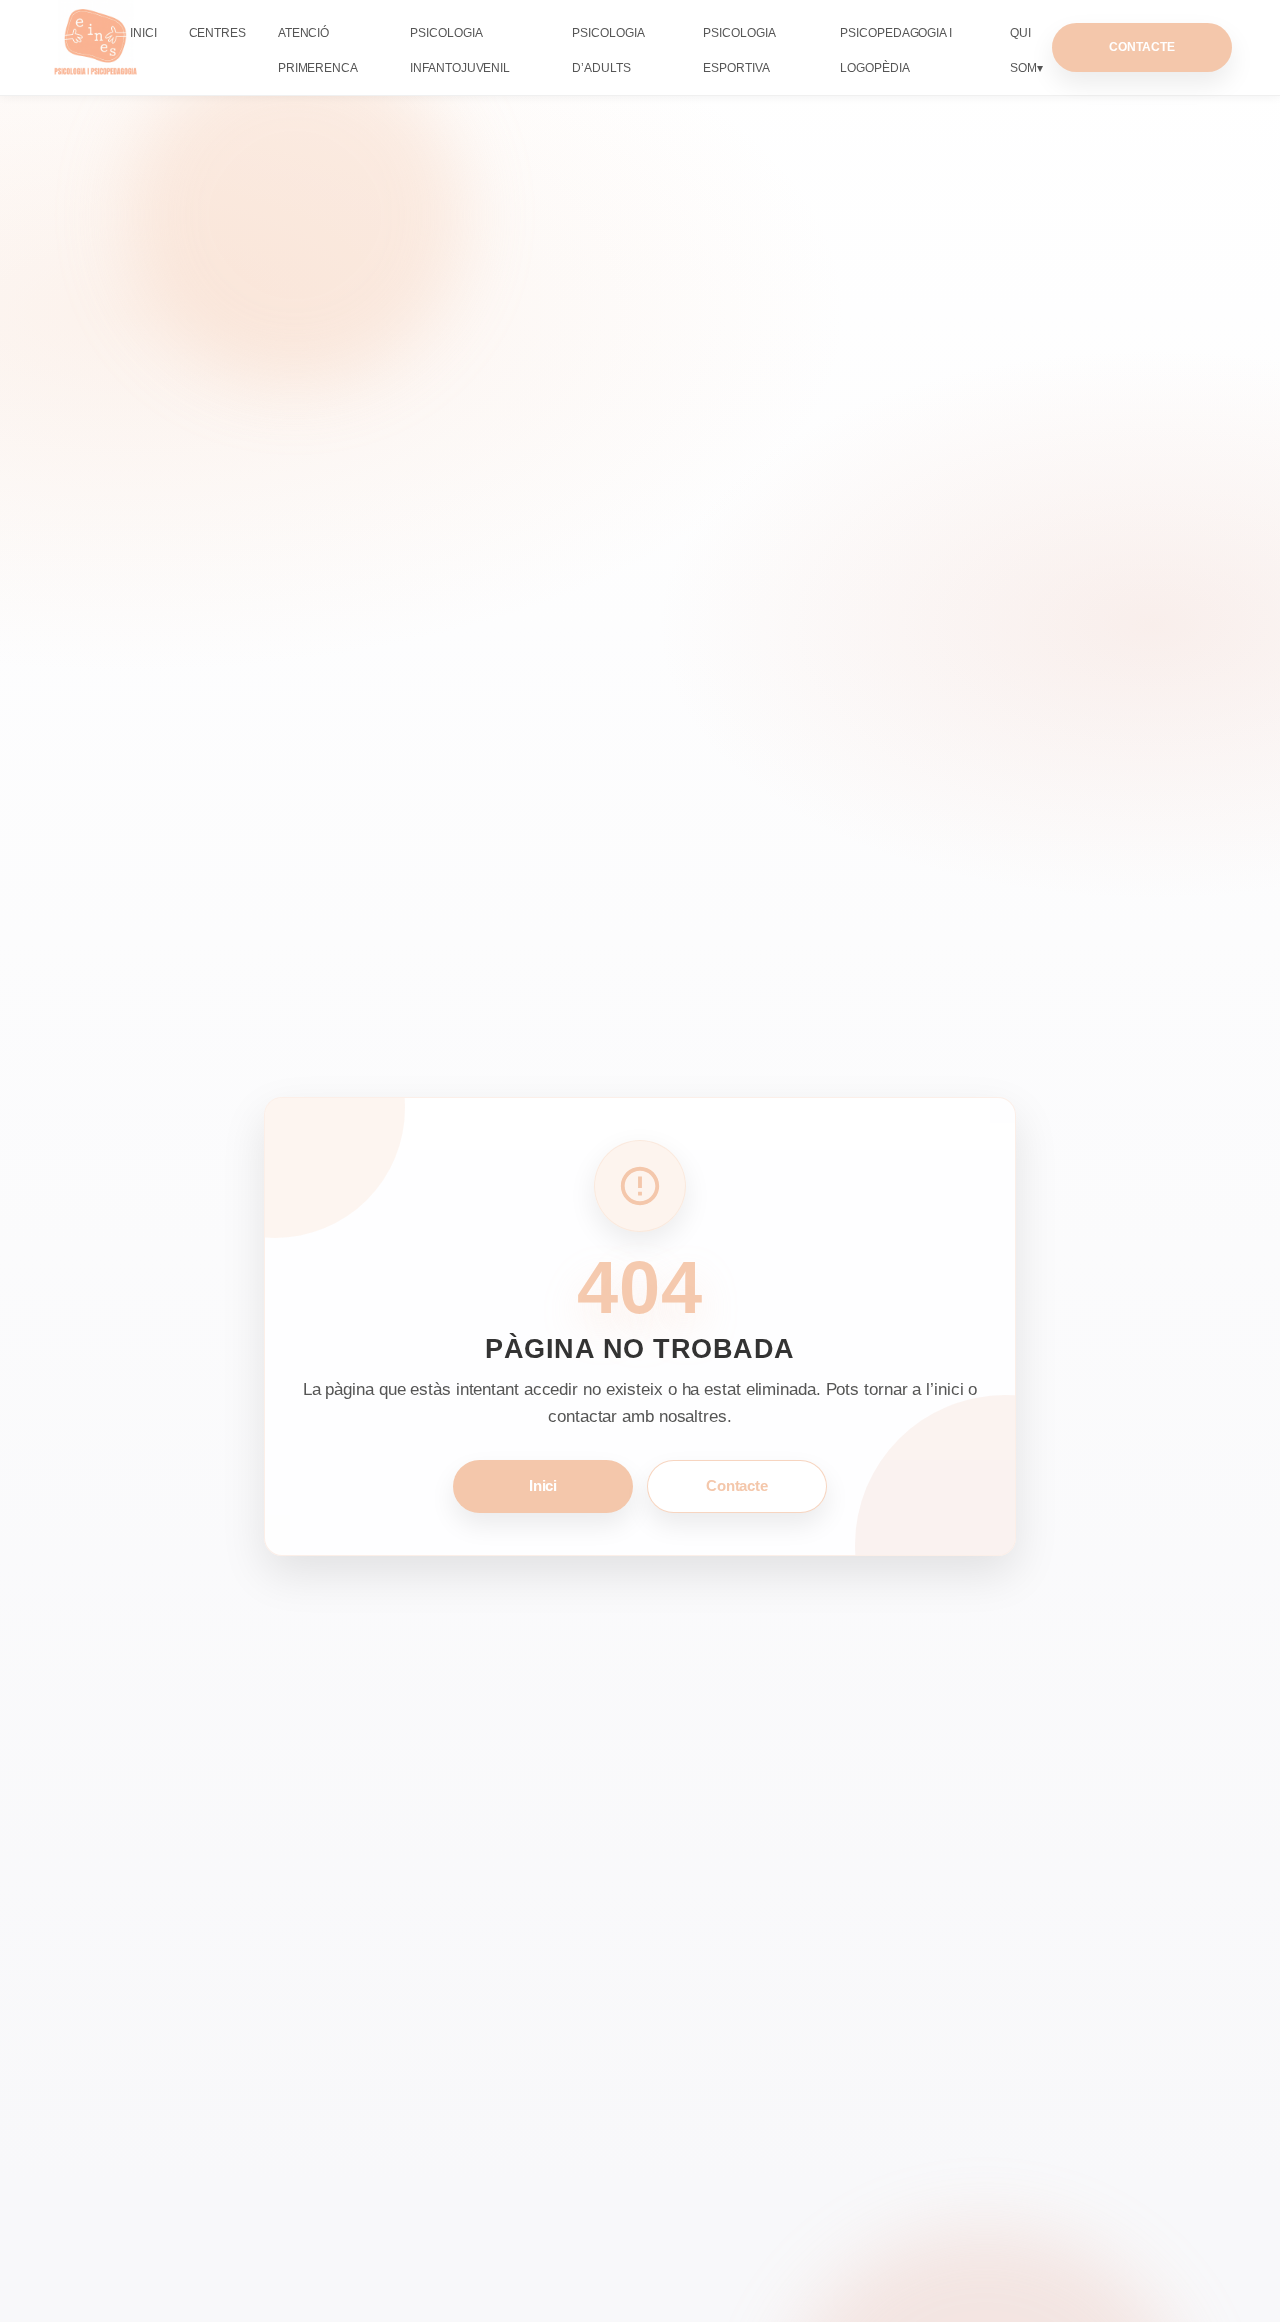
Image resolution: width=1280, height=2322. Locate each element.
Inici (143, 33)
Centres (217, 33)
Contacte (737, 1485)
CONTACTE (1141, 47)
